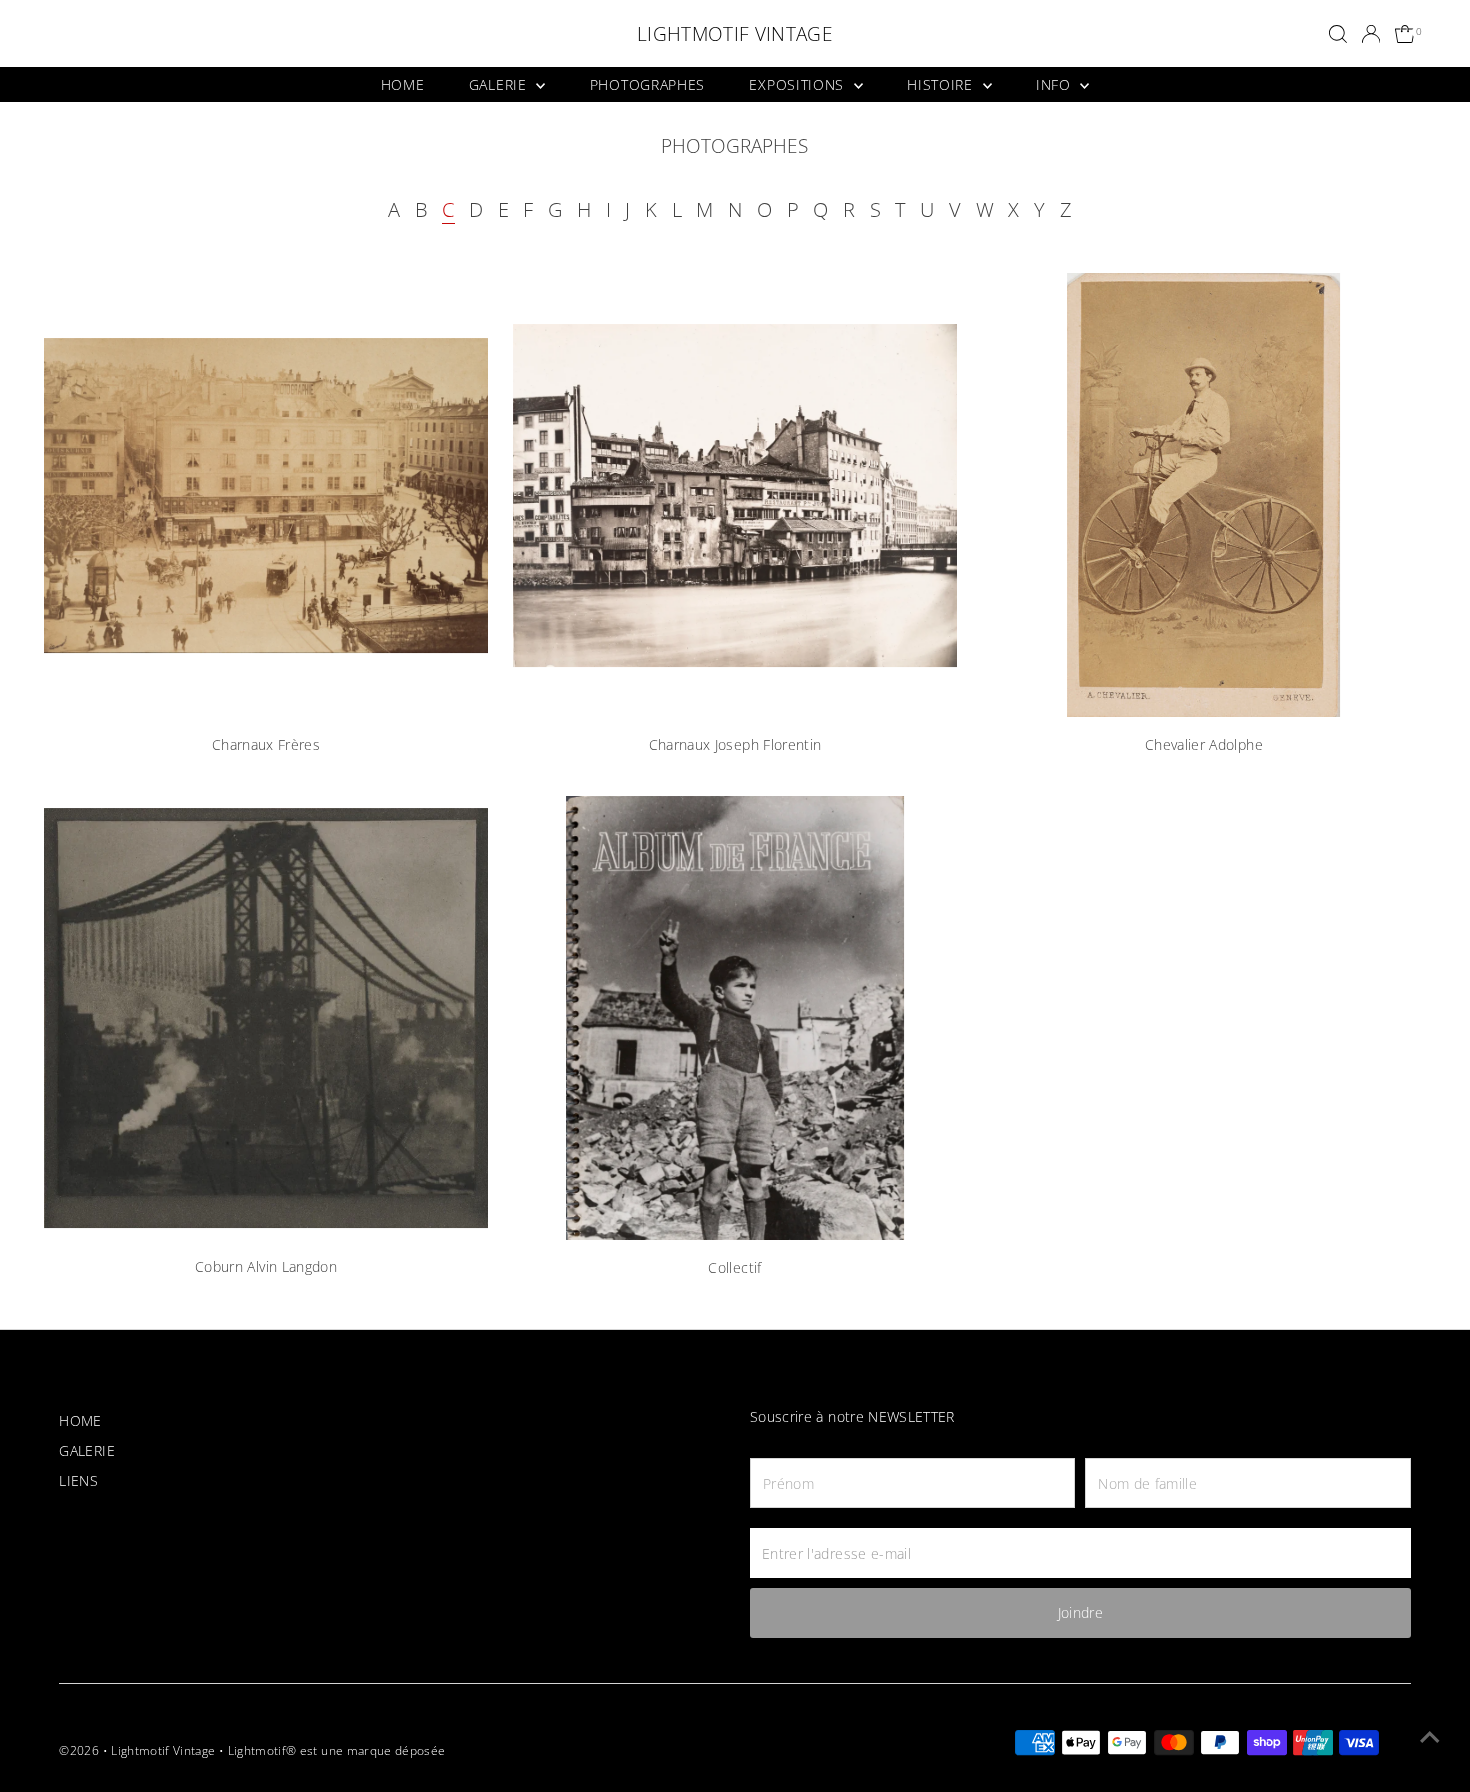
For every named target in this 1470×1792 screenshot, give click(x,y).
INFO (1056, 84)
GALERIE (500, 84)
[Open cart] (1405, 34)
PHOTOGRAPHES (647, 84)
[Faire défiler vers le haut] (1430, 1737)
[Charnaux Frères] (266, 495)
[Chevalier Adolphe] (1204, 495)
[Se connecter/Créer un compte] (1371, 34)
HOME (403, 84)
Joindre (1080, 1612)
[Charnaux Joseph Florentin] (735, 495)
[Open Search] (1338, 34)
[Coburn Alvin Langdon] (266, 1018)
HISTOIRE (942, 84)
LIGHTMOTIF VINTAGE (735, 34)
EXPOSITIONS (798, 84)
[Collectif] (735, 1018)
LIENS (78, 1480)
